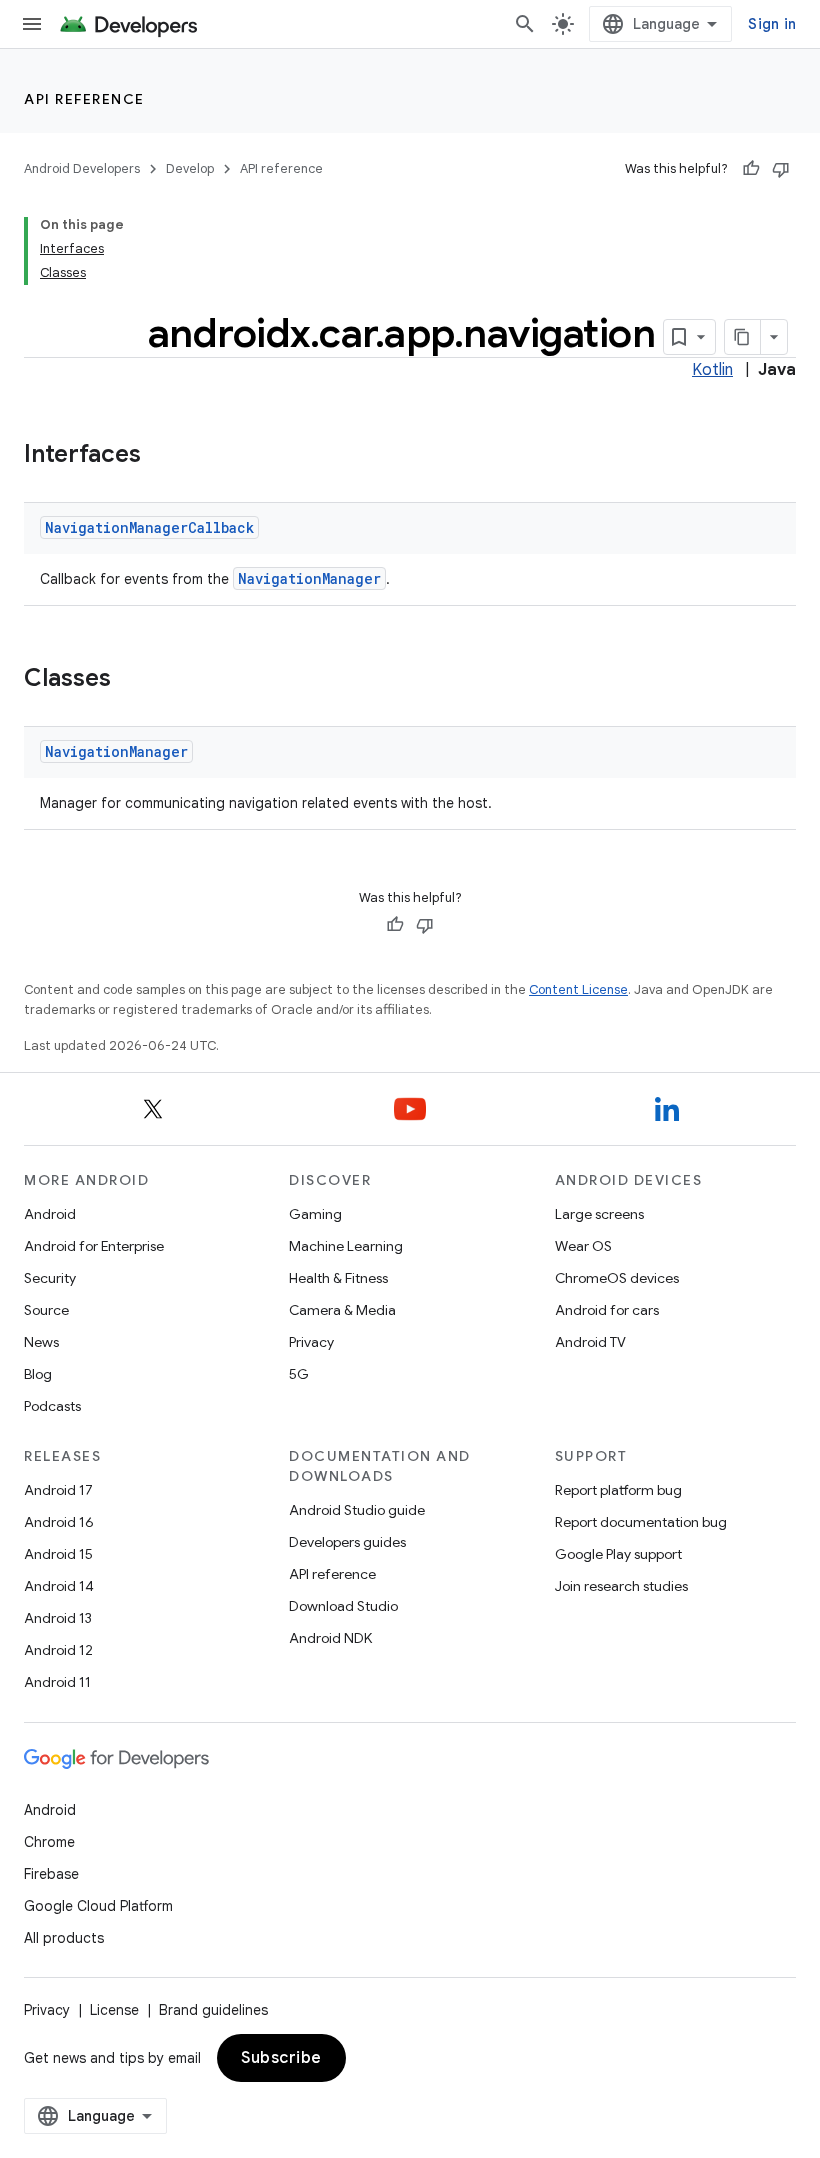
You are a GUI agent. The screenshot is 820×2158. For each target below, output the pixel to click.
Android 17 (58, 1490)
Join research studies (621, 1586)
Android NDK (330, 1638)
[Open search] (525, 24)
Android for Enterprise (94, 1246)
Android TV (590, 1342)
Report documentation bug (641, 1522)
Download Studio (343, 1606)
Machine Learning (346, 1246)
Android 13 (58, 1618)
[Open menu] (32, 24)
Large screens (599, 1214)
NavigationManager (309, 578)
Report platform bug (618, 1490)
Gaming (315, 1214)
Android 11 (57, 1682)
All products (64, 1938)
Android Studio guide (357, 1510)
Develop (190, 168)
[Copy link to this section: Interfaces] (161, 456)
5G (299, 1374)
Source (46, 1310)
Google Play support (618, 1554)
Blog (38, 1374)
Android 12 (58, 1650)
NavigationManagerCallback (149, 527)
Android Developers (82, 168)
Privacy (311, 1342)
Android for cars (607, 1310)
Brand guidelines (213, 2010)
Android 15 (58, 1554)
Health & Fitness (338, 1278)
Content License (578, 989)
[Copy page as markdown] (743, 337)
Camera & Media (342, 1310)
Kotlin (712, 370)
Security (50, 1278)
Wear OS (583, 1246)
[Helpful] (751, 169)
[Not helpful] (781, 169)
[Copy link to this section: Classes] (131, 680)
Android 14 (59, 1586)
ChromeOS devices (617, 1278)
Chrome (49, 1842)
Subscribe (281, 2058)
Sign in (772, 24)
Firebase (51, 1874)
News (41, 1342)
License (114, 2010)
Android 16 (59, 1522)
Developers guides (347, 1542)
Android (50, 1214)
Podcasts (52, 1406)
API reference (84, 99)
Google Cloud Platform (98, 1906)
